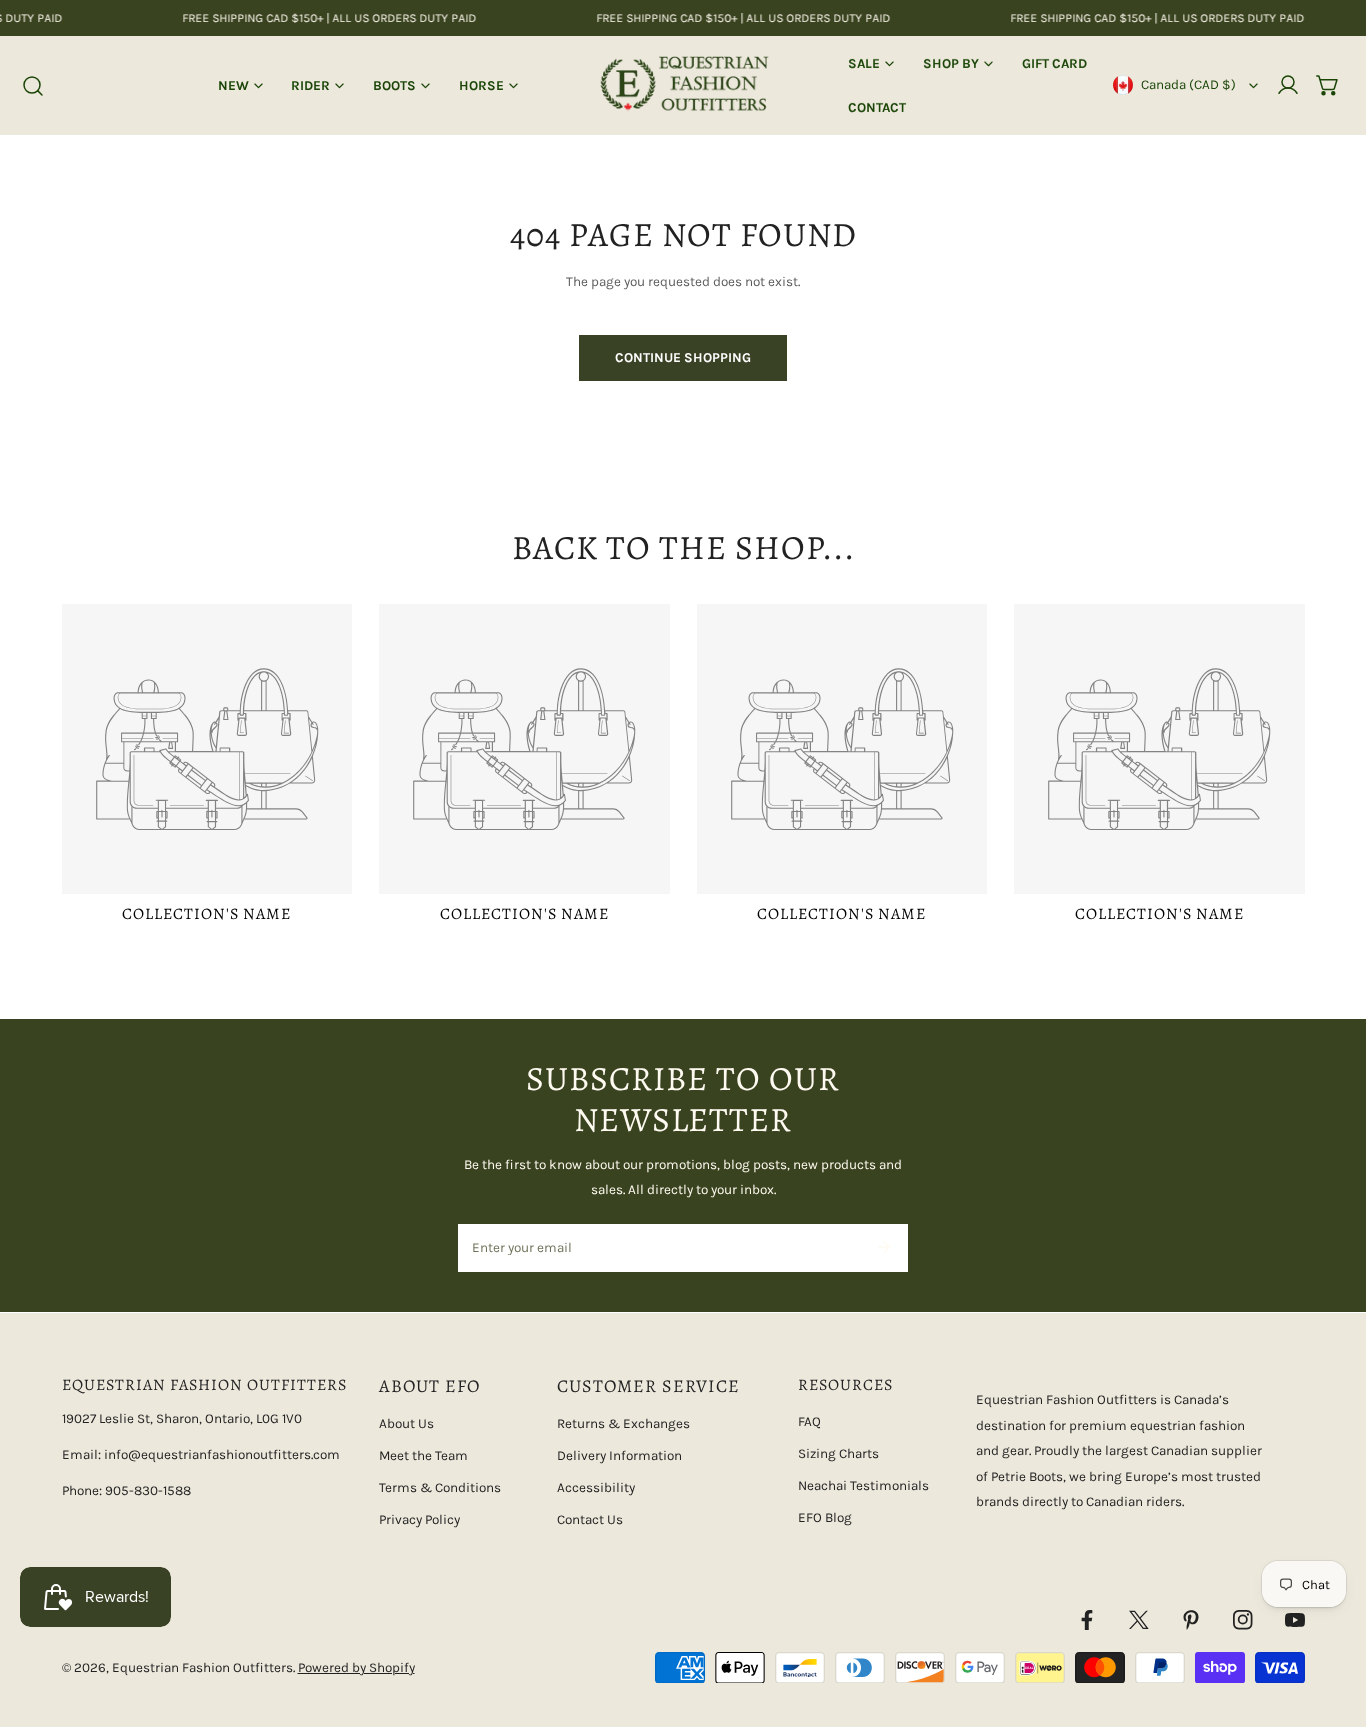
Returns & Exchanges (623, 1423)
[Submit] (883, 1247)
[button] (1328, 85)
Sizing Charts (838, 1453)
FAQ (809, 1421)
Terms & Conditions (440, 1487)
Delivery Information (619, 1455)
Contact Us (590, 1519)
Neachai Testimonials (863, 1485)
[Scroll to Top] (1332, 1623)
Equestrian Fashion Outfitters (202, 1667)
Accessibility (596, 1487)
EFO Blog (825, 1517)
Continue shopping (683, 357)
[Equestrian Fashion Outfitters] (683, 85)
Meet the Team (423, 1455)
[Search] (34, 86)
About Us (406, 1423)
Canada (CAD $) (1188, 84)
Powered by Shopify (356, 1667)
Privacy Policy (419, 1519)
